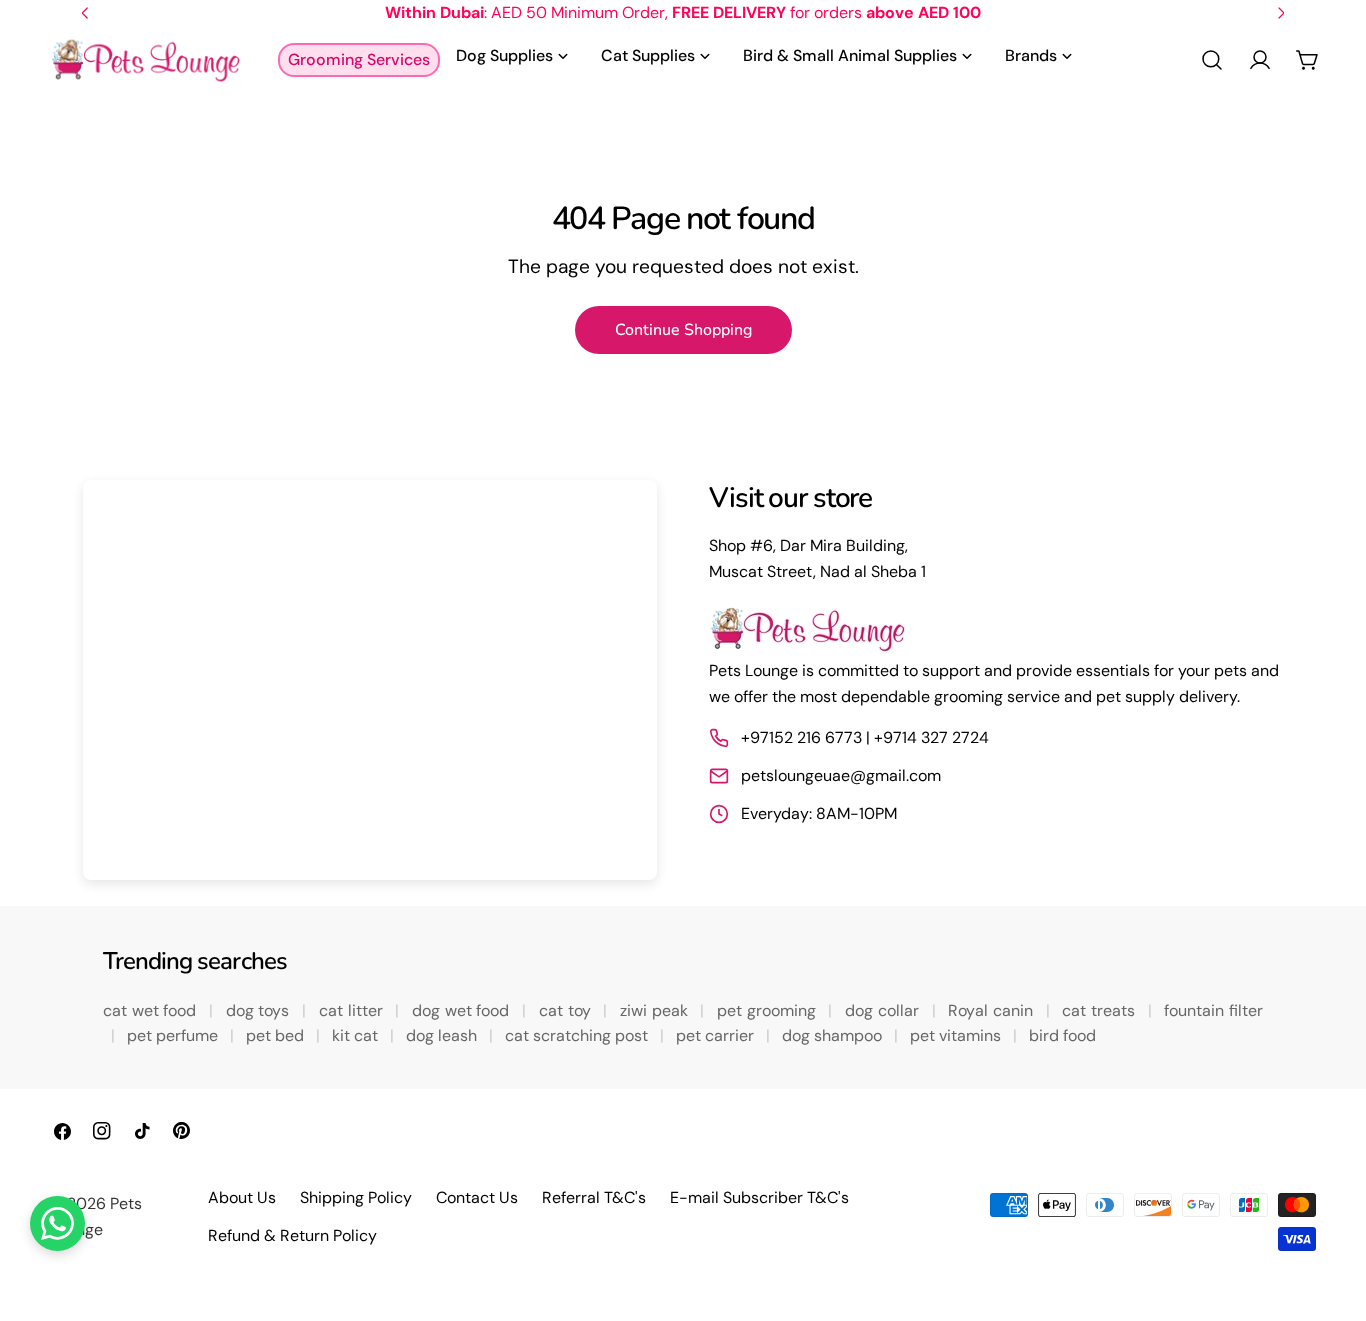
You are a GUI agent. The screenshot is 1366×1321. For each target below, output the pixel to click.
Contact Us (477, 1197)
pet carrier (717, 1035)
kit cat (357, 1035)
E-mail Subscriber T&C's (759, 1197)
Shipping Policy (356, 1197)
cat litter (353, 1010)
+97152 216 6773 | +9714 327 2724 (865, 737)
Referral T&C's (594, 1197)
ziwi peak (656, 1010)
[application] (370, 680)
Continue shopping (683, 330)
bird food (1062, 1035)
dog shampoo (834, 1035)
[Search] (1212, 60)
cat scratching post (578, 1035)
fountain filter (1213, 1010)
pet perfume (174, 1035)
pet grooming (768, 1010)
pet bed (277, 1035)
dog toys (260, 1010)
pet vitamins (957, 1035)
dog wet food (463, 1010)
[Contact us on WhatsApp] (57, 1223)
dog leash (443, 1035)
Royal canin (992, 1010)
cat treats (1100, 1010)
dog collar (884, 1010)
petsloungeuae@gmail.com (841, 775)
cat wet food (152, 1010)
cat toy (567, 1010)
